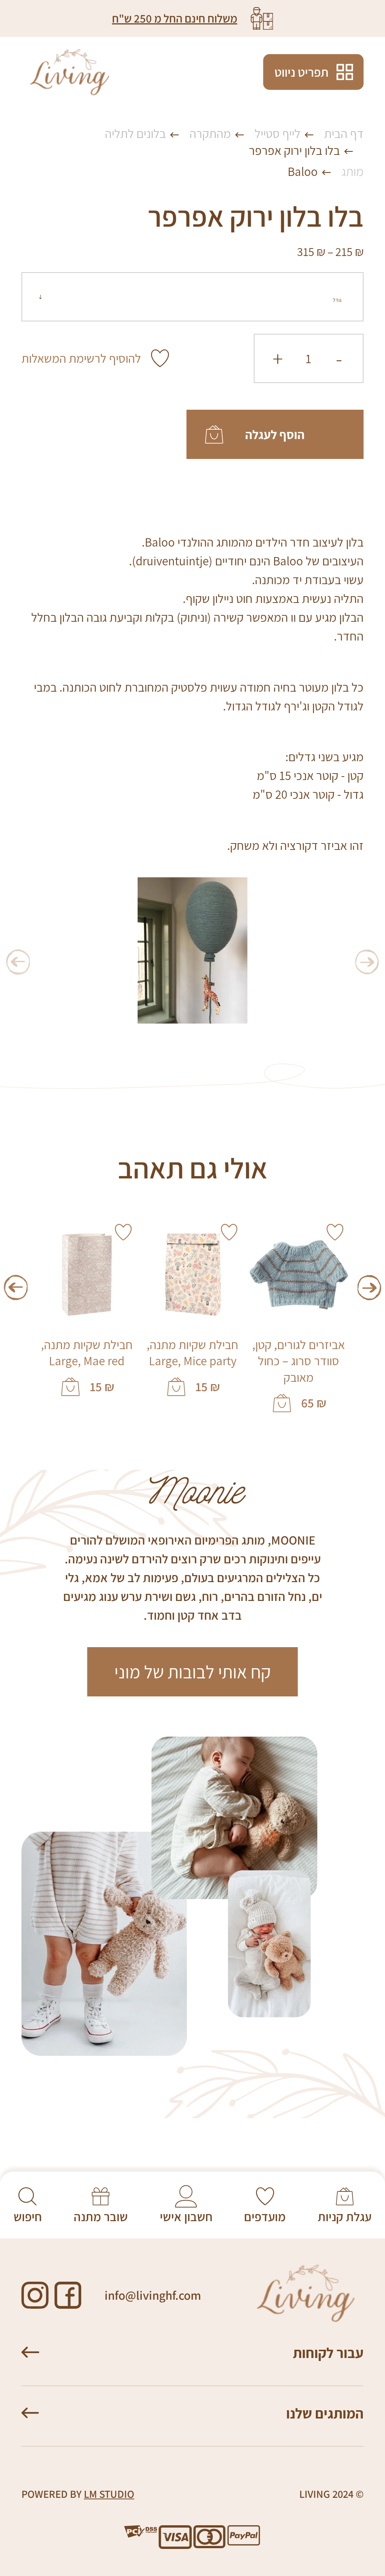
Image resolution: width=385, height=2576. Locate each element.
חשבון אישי (186, 2217)
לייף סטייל (277, 133)
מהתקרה (210, 133)
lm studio (109, 2494)
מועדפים (265, 2217)
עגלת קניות (345, 2217)
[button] (369, 1288)
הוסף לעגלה (275, 435)
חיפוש (28, 2217)
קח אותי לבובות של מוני (192, 1672)
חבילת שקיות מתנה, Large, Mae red (87, 1353)
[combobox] (192, 297)
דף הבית (344, 133)
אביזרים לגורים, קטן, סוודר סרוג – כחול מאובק (299, 1361)
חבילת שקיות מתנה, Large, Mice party (192, 1353)
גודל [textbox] (337, 300)
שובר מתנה (101, 2217)
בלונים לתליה (135, 133)
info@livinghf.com (153, 2295)
